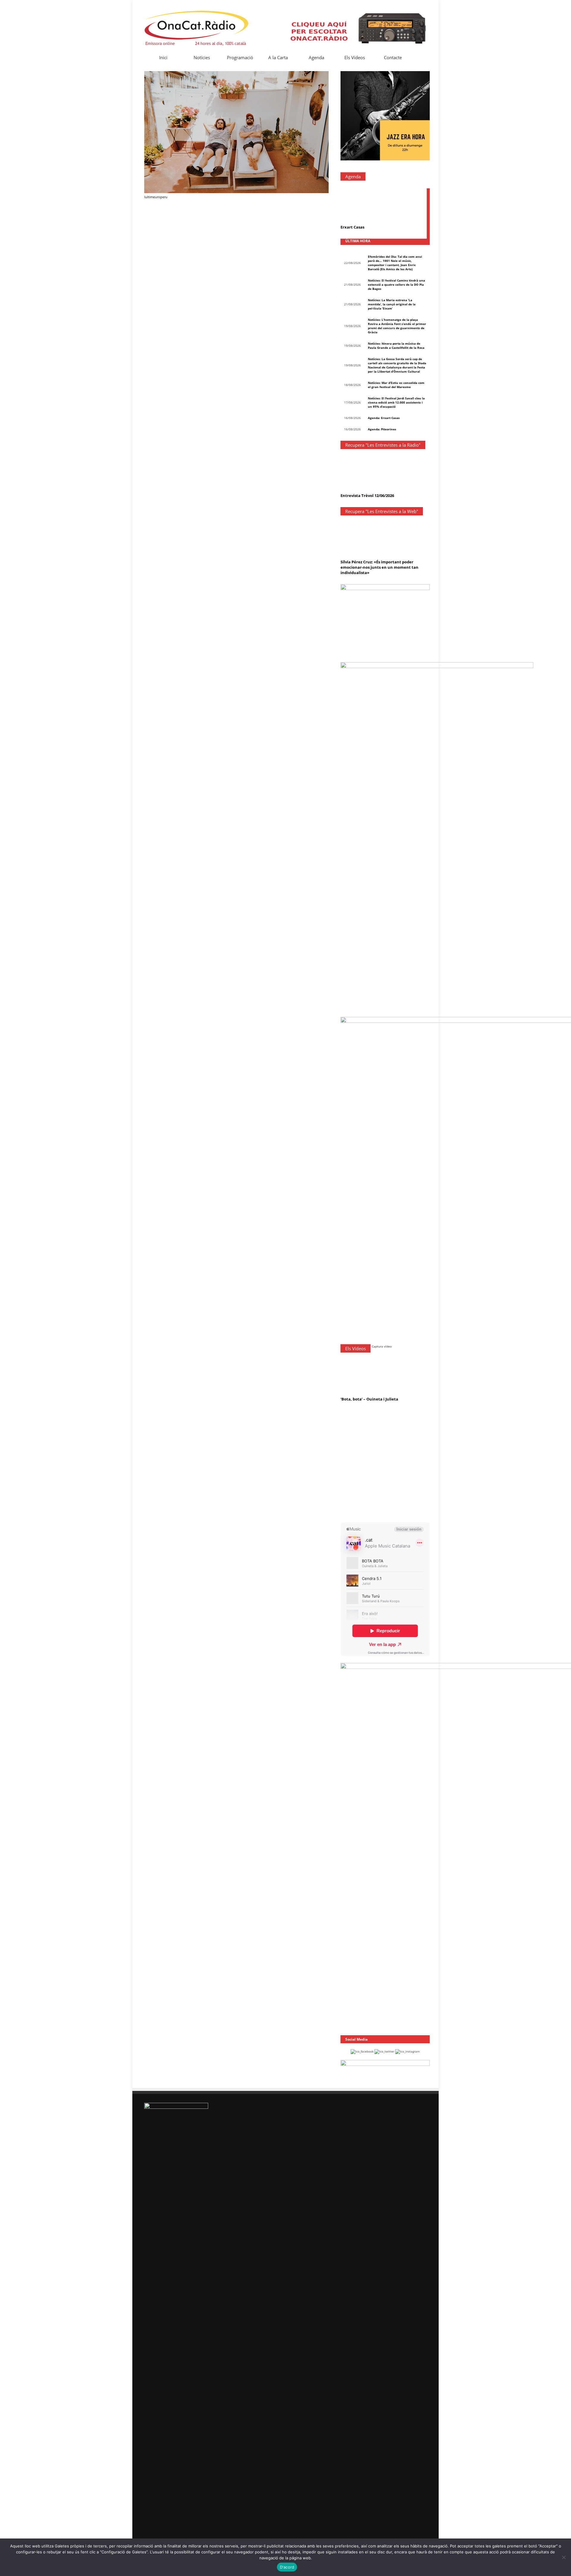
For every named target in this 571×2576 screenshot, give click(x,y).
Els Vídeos (355, 57)
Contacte (393, 57)
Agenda (316, 57)
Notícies (202, 57)
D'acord (287, 2567)
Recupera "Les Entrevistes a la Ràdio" (383, 445)
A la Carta (278, 57)
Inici (163, 57)
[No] (564, 2557)
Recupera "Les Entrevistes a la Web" (382, 511)
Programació (240, 57)
